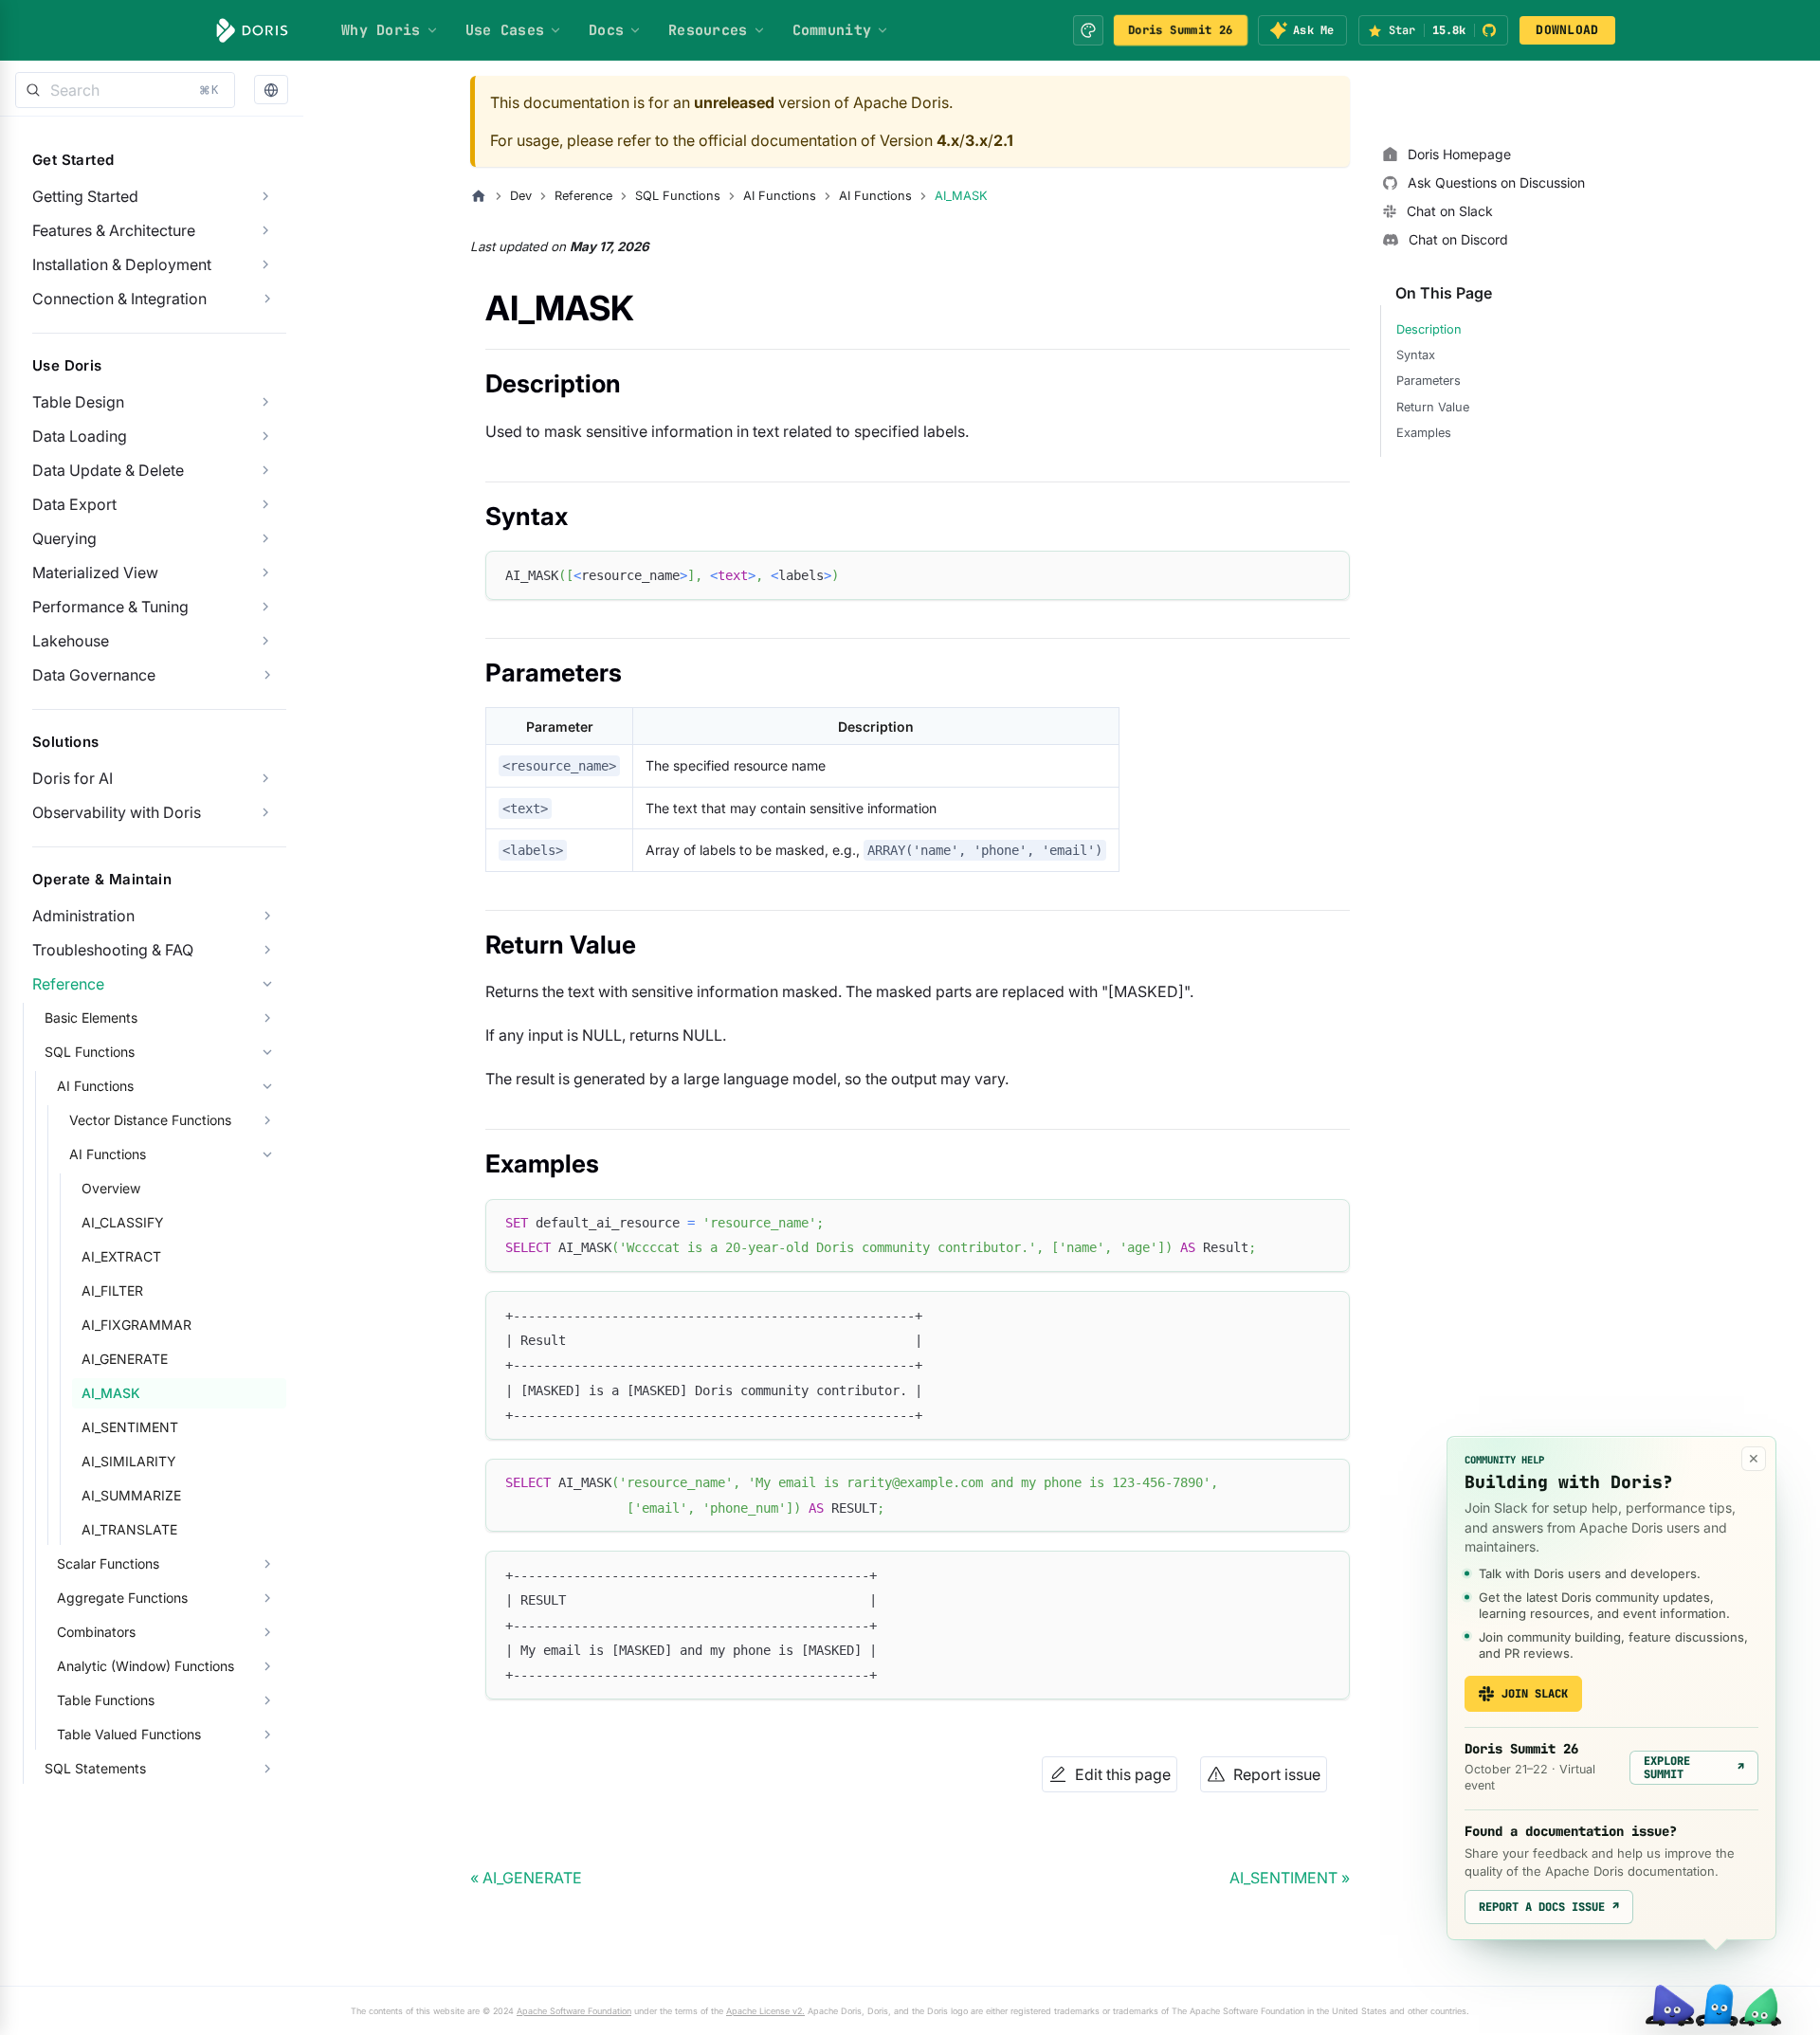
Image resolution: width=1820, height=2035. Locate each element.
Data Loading (80, 436)
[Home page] (479, 196)
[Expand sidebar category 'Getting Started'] (265, 196)
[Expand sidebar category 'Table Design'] (265, 402)
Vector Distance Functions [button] (150, 1120)
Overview (111, 1188)
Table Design (78, 402)
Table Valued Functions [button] (129, 1734)
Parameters (1429, 381)
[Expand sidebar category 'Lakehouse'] (265, 641)
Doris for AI (73, 778)
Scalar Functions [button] (108, 1563)
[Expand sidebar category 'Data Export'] (265, 504)
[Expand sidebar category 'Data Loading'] (265, 436)
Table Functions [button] (106, 1700)
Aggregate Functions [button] (122, 1598)
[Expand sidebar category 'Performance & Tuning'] (265, 607)
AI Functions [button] (95, 1086)
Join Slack (1535, 1694)
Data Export (74, 504)
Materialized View (95, 572)
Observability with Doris (117, 812)
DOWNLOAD (1567, 30)
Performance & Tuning (110, 607)
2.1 (1003, 140)
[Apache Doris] (252, 30)
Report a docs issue (1549, 1907)
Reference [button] (68, 984)
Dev (521, 196)
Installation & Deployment (122, 264)
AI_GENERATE (125, 1359)
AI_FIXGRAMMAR (136, 1325)
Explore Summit (1694, 1768)
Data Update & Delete (108, 470)
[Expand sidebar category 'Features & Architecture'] (265, 230)
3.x (976, 140)
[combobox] (125, 90)
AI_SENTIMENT (130, 1427)
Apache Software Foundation (574, 2011)
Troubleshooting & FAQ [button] (113, 950)
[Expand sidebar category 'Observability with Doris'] (265, 812)
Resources (708, 30)
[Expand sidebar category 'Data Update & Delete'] (265, 470)
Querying (64, 538)
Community (832, 30)
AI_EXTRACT (121, 1256)
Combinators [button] (96, 1632)
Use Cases (505, 30)
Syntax (1416, 355)
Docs (606, 30)
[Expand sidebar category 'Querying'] (265, 538)
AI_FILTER (112, 1290)
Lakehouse (71, 641)
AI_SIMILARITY (129, 1461)
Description (1429, 329)
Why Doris (381, 30)
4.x (948, 140)
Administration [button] (83, 916)
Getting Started (85, 196)
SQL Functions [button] (90, 1052)
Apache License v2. (765, 2011)
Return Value (1433, 407)
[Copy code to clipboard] (1327, 574)
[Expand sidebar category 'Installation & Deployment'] (265, 264)
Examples (1424, 433)
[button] (271, 91)
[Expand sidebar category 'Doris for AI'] (265, 778)
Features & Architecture (114, 230)
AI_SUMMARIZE (131, 1495)
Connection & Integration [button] (119, 299)
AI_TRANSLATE (129, 1529)
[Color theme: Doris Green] (1088, 30)
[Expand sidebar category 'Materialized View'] (265, 572)
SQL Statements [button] (95, 1768)
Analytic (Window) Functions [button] (146, 1666)
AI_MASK (111, 1393)
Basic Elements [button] (91, 1017)
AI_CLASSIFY (123, 1222)
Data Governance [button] (94, 675)
